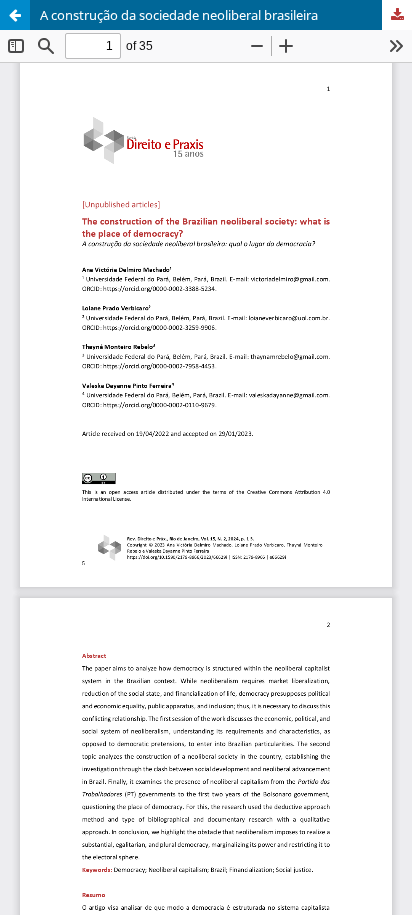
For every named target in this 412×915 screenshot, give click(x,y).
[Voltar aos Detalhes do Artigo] (15, 15)
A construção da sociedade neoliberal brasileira (179, 15)
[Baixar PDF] (397, 15)
